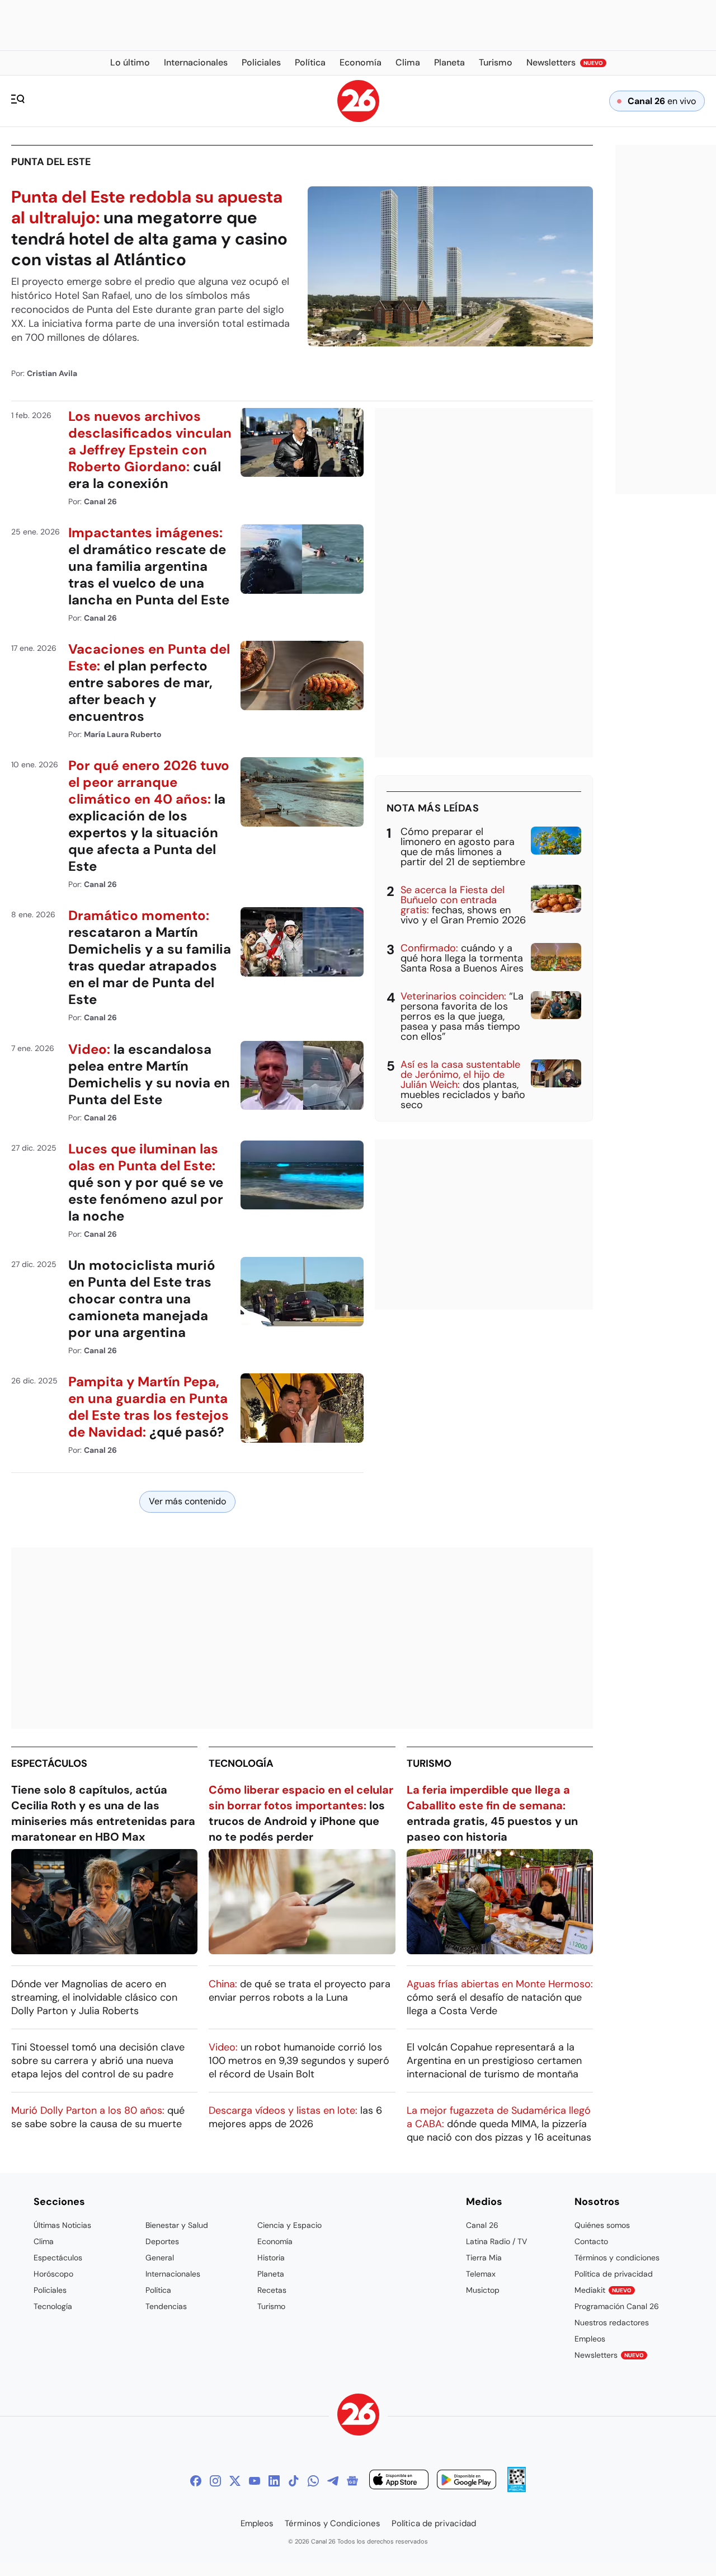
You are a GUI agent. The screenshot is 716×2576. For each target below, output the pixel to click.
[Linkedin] (274, 2481)
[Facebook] (196, 2481)
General (160, 2258)
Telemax (481, 2274)
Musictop (483, 2290)
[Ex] (235, 2481)
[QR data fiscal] (517, 2489)
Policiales (50, 2290)
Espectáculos (49, 1763)
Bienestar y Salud (177, 2225)
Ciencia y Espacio (289, 2225)
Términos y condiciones (617, 2258)
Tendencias (166, 2306)
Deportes (162, 2241)
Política (158, 2290)
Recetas (272, 2290)
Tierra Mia (484, 2258)
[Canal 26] (358, 2416)
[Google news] (352, 2481)
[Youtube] (255, 2481)
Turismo (429, 1763)
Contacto (591, 2241)
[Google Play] (467, 2481)
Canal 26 (482, 2225)
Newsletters (609, 2355)
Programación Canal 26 (617, 2306)
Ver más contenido (187, 1501)
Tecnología (241, 1763)
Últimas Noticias (62, 2225)
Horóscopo (53, 2274)
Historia (271, 2258)
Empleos (590, 2339)
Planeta (271, 2274)
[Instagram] (215, 2481)
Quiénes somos (602, 2225)
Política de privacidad (614, 2274)
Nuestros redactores (612, 2322)
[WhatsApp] (313, 2481)
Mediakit (603, 2290)
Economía (275, 2241)
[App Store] (399, 2481)
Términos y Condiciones (333, 2523)
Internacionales (173, 2274)
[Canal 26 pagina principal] (358, 119)
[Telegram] (333, 2481)
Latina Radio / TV (496, 2241)
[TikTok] (294, 2481)
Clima (44, 2241)
